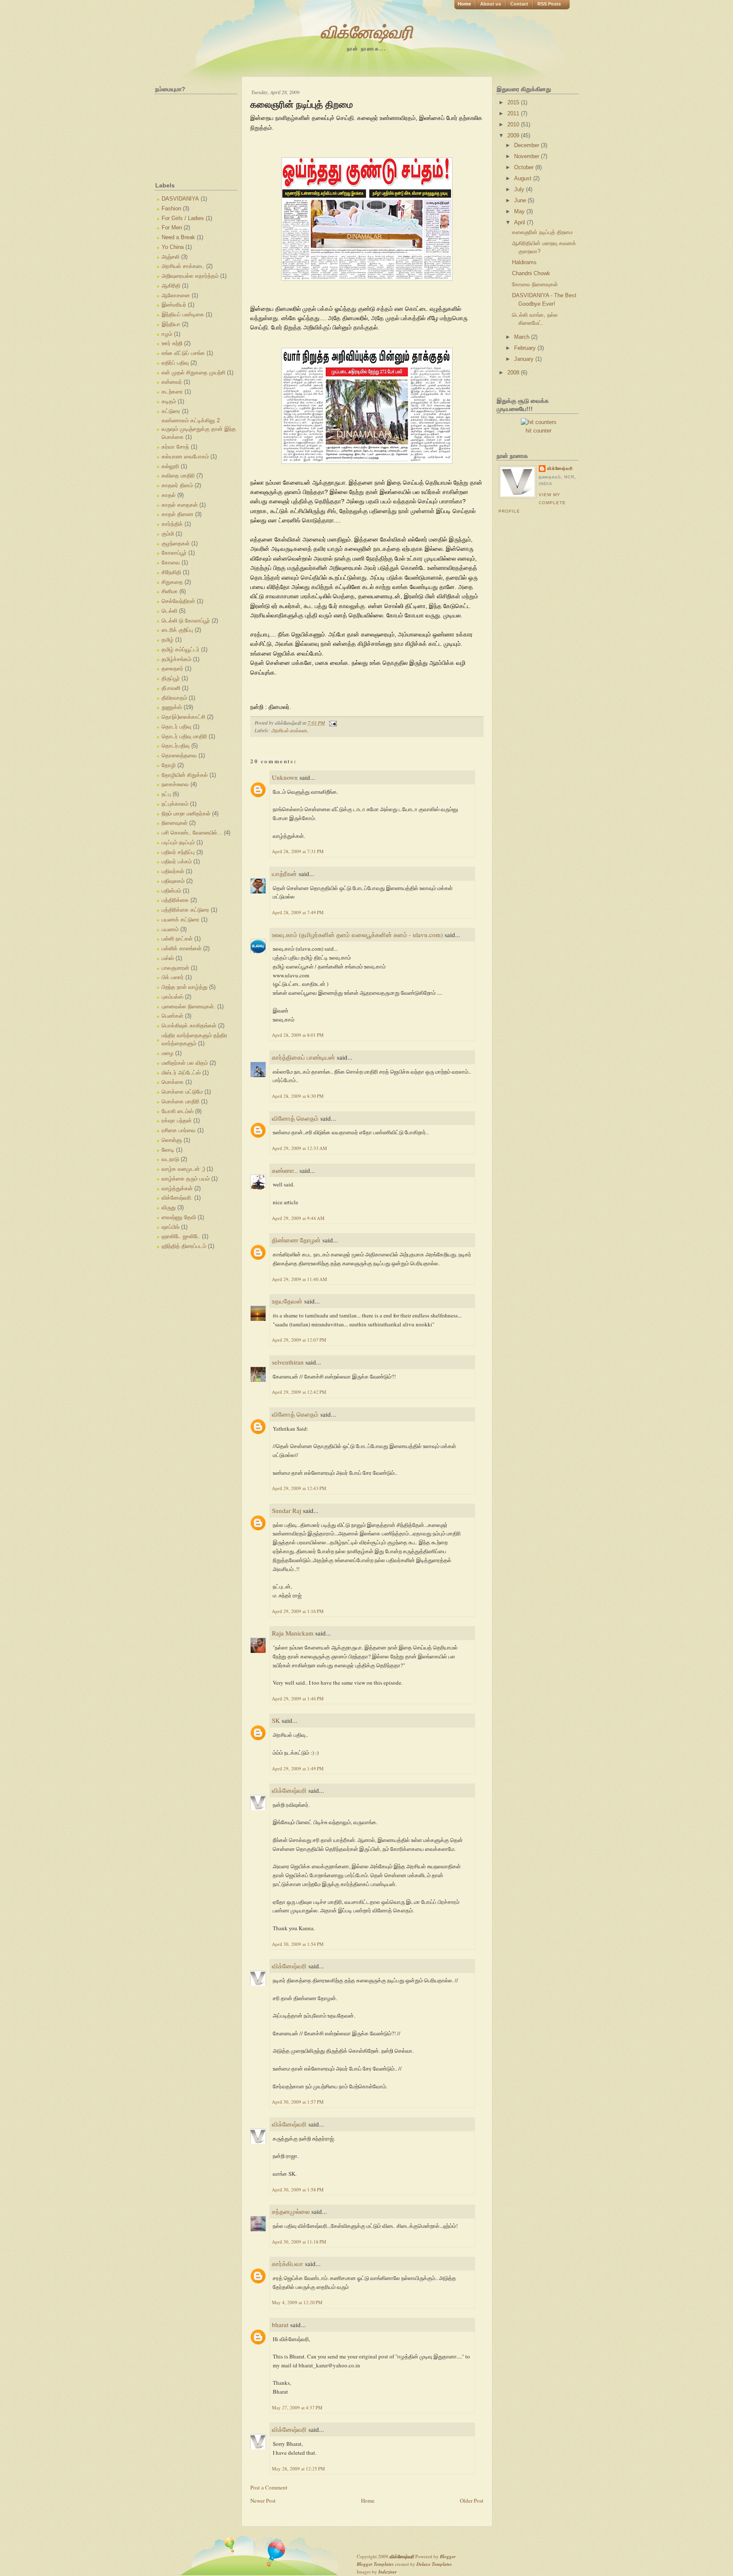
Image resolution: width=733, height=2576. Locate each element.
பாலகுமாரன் (175, 968)
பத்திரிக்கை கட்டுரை (185, 910)
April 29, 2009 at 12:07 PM (299, 1340)
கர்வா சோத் (175, 447)
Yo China (173, 247)
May (520, 211)
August (524, 178)
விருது (169, 1207)
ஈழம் (167, 334)
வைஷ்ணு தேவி (179, 1217)
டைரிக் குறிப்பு (177, 630)
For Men (172, 227)
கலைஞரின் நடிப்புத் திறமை (302, 105)
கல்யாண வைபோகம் (185, 456)
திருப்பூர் (171, 678)
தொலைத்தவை (179, 755)
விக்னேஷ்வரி (366, 32)
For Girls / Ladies (183, 218)
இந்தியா (171, 324)
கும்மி (168, 534)
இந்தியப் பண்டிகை (183, 314)
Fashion (171, 208)
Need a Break (178, 237)
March (523, 337)
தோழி (169, 765)
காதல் (169, 495)
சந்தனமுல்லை (291, 2211)
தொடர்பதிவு (176, 746)
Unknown (285, 777)
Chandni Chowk (531, 273)
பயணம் (170, 929)
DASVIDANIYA (180, 199)
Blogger (448, 2556)
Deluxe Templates (434, 2564)
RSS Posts (549, 4)
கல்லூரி (170, 466)
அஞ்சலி (171, 257)
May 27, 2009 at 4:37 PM (297, 2407)
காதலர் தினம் (177, 485)
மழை (168, 1053)
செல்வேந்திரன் (178, 601)
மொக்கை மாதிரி (180, 1101)
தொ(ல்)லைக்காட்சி (183, 717)
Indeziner (387, 2572)
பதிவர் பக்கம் (177, 861)
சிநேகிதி (171, 572)
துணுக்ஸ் (172, 707)
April (520, 222)
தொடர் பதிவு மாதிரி (184, 736)
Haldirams (524, 262)
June (521, 200)
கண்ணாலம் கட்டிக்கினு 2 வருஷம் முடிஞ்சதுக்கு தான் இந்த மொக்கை (199, 429)
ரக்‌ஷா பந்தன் (177, 1121)
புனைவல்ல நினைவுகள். (189, 1006)
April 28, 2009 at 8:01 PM (298, 1035)
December (527, 145)
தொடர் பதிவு (176, 727)
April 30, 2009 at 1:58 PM (298, 2189)
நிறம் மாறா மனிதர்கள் (186, 814)
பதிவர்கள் (173, 871)
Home (464, 4)
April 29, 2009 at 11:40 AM (299, 1279)
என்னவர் (172, 382)
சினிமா (170, 591)
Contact (519, 4)
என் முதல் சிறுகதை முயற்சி (193, 373)
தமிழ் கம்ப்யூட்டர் (180, 649)
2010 (514, 124)
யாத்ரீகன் (284, 874)
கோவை (171, 562)
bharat (280, 2325)
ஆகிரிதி (171, 286)
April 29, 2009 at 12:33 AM (299, 1148)
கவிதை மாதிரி (178, 476)
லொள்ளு (172, 1140)
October (525, 167)
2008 (514, 373)
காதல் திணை (178, 514)
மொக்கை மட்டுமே (182, 1092)
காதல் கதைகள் (180, 505)
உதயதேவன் (287, 1301)
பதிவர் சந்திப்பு (178, 852)
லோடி (168, 1150)
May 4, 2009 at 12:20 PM (297, 2302)
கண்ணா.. (285, 1170)
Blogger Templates (375, 2564)
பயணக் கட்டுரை (180, 920)
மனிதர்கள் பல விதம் (185, 1063)
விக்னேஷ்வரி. (177, 1198)
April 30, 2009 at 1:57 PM (298, 2102)
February (526, 348)
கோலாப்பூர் (174, 553)
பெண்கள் (172, 1016)
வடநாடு (170, 1159)
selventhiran (288, 1362)
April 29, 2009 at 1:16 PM (298, 1611)
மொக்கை (173, 1082)
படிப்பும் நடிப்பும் (178, 842)
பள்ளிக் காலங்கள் (182, 948)
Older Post (472, 2501)
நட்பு (166, 794)
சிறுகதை (172, 582)
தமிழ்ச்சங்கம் (176, 659)
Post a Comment (269, 2487)
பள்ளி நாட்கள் (177, 939)
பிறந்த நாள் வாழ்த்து (185, 987)
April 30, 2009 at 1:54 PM (298, 1944)
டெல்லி (169, 611)
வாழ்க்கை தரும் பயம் (186, 1179)
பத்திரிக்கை (175, 900)
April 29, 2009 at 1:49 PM (298, 1768)
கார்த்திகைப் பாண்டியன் (304, 1057)
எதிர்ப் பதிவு (175, 363)
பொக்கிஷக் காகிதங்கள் (189, 1026)
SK (276, 1720)
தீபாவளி (171, 688)
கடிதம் (169, 401)
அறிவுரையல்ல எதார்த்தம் (190, 276)
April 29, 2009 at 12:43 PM (299, 1488)
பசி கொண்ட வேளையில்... (192, 833)
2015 (514, 102)
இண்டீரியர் (174, 305)
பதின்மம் (171, 891)
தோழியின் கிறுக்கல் (185, 775)
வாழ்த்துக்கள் (177, 1188)
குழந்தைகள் (176, 543)
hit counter (539, 431)
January (525, 359)
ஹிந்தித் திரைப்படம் (184, 1246)
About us (491, 4)
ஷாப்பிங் (171, 1227)
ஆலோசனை (176, 295)
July (520, 189)
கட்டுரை (171, 411)
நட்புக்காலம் (175, 804)
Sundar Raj (287, 1510)
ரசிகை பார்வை (179, 1130)
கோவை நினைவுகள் (535, 284)
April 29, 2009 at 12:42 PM (299, 1392)
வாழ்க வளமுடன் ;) (183, 1169)
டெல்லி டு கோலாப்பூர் (186, 621)
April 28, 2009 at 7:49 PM (298, 912)
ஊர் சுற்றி (172, 343)
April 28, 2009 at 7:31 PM (298, 851)
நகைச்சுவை (175, 784)
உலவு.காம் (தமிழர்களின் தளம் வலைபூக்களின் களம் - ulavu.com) (357, 935)
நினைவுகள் (175, 823)
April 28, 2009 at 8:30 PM (298, 1096)
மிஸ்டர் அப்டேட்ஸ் (181, 1073)
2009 (514, 135)
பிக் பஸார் (173, 977)
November (527, 156)
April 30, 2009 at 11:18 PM (299, 2242)
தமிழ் (168, 640)
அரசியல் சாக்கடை (183, 266)
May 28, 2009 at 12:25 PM (298, 2469)
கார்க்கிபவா (288, 2263)
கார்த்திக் (172, 524)
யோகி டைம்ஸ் (178, 1111)
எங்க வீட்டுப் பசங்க (183, 353)
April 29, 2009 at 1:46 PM (298, 1698)
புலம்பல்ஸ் (172, 997)
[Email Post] (332, 723)
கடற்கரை (172, 392)
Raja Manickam (293, 1633)
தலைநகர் (172, 668)
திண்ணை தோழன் (296, 1240)
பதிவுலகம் (173, 881)
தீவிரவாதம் (174, 698)
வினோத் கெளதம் (295, 1118)
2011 (514, 113)
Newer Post (263, 2501)
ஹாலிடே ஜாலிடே (181, 1236)
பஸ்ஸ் (168, 958)
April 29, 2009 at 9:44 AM (298, 1218)
